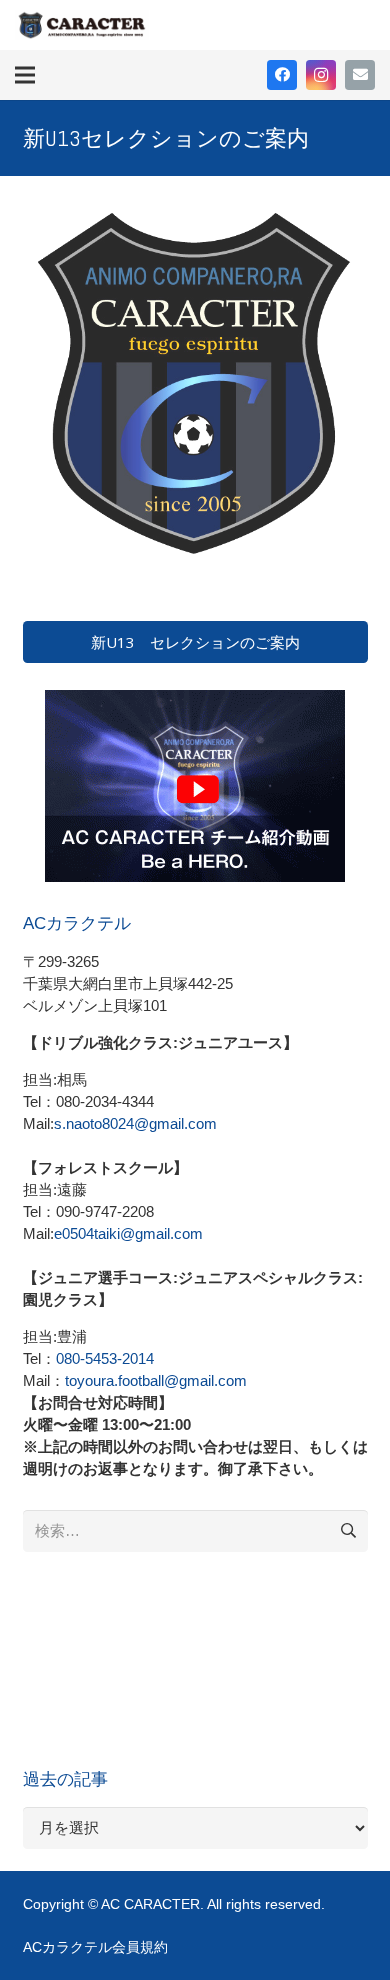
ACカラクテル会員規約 (95, 1947)
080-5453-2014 (105, 1358)
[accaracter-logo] (82, 25)
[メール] (360, 75)
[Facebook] (282, 75)
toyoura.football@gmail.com (156, 1380)
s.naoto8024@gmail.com (135, 1123)
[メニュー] (25, 75)
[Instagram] (321, 75)
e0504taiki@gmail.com (128, 1233)
